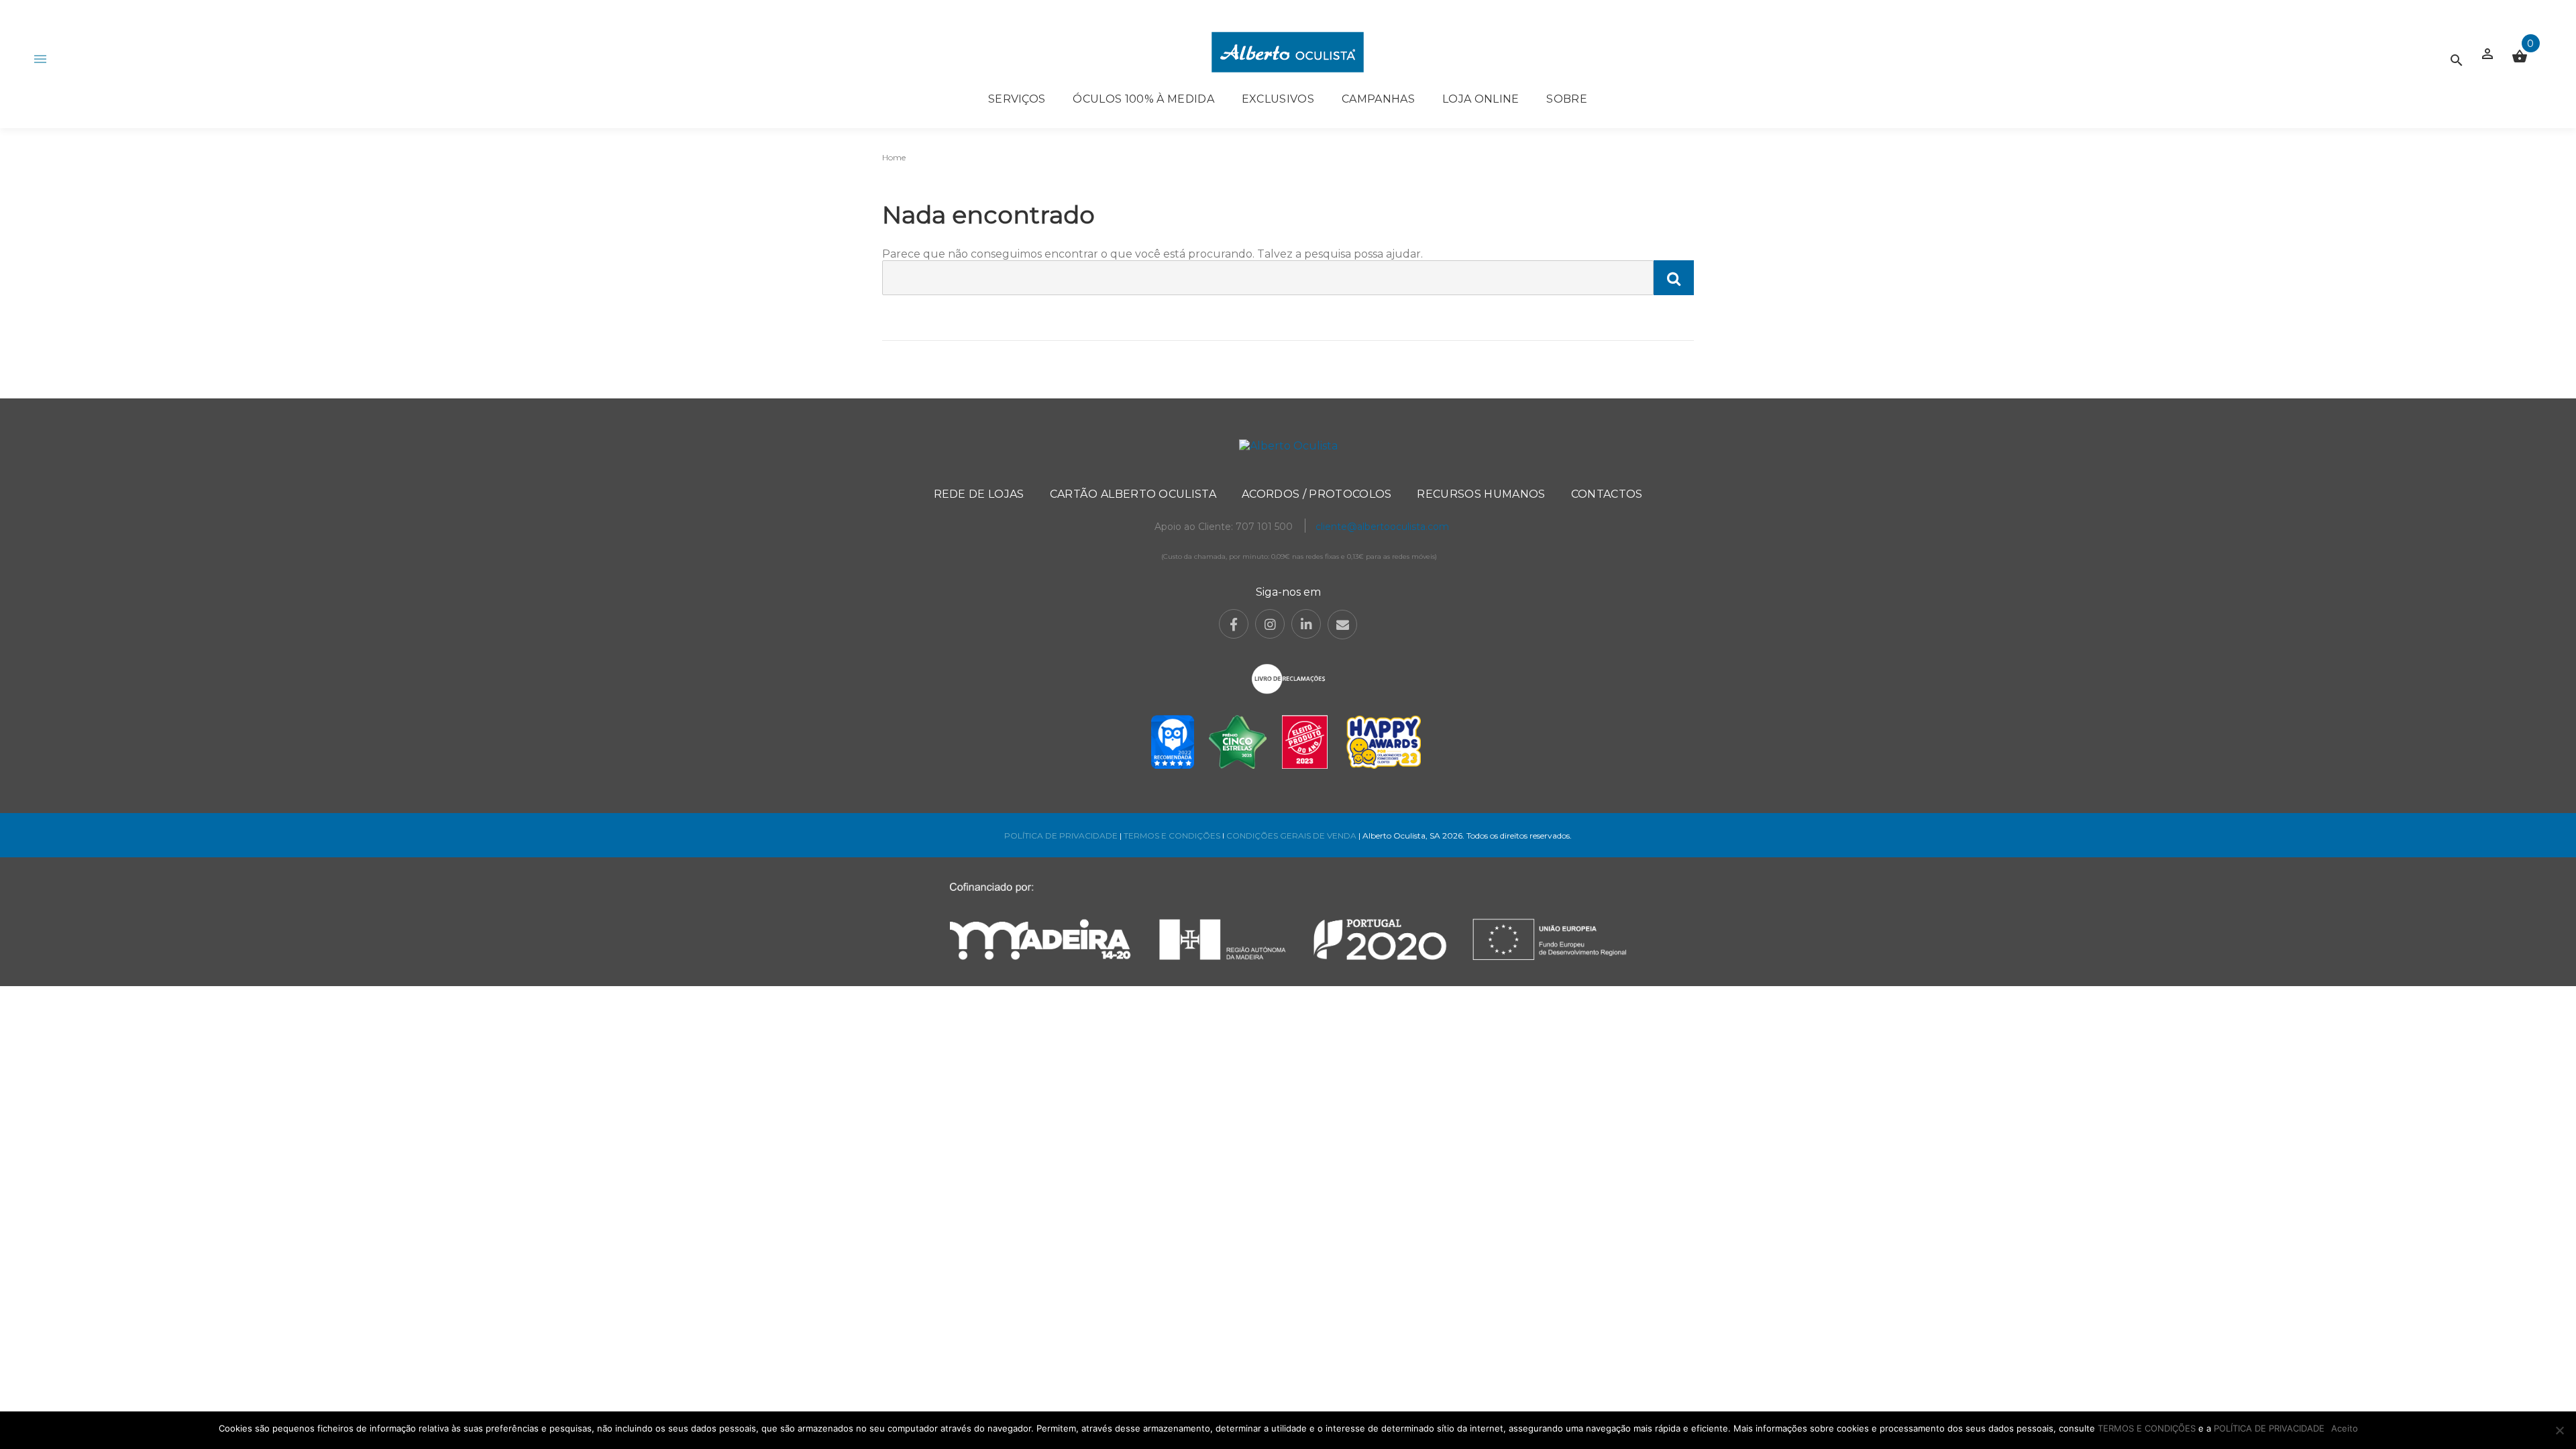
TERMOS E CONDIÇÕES (1172, 836)
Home (894, 157)
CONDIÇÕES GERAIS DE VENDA (1292, 836)
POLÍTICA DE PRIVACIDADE (1061, 836)
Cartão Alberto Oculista (1133, 494)
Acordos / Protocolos (1317, 494)
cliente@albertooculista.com (1382, 527)
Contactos (1607, 494)
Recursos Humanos (1481, 494)
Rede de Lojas (979, 494)
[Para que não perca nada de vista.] (1288, 52)
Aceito (2345, 1428)
